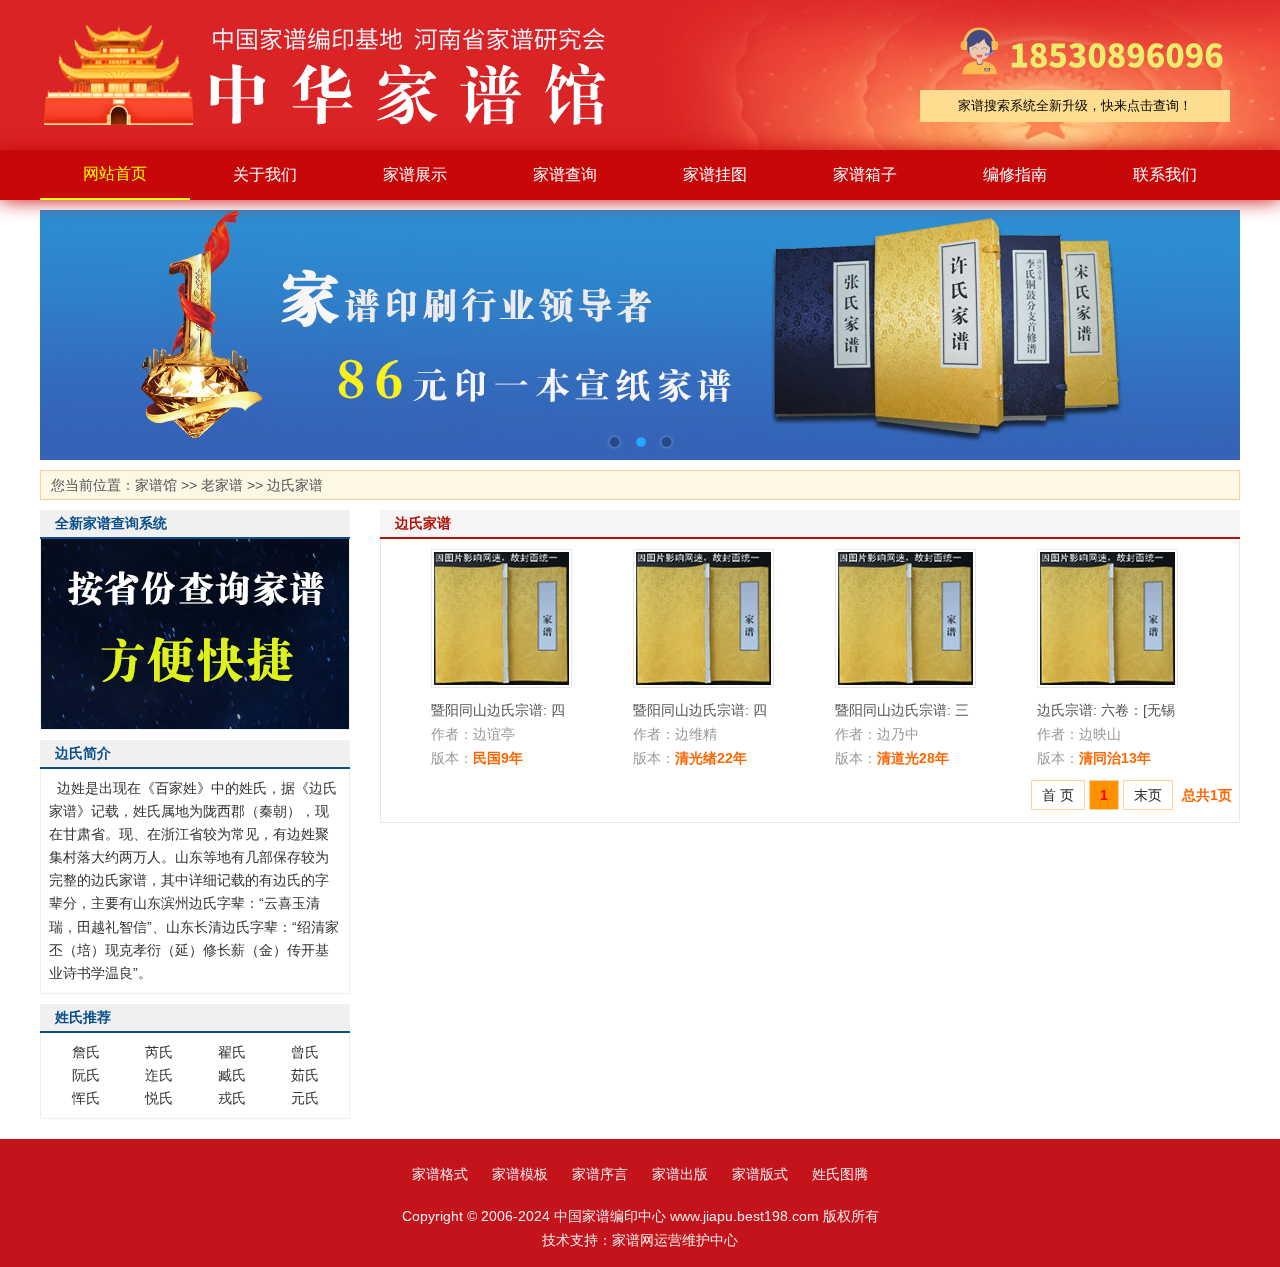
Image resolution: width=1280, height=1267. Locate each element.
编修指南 (1015, 174)
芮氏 (159, 1052)
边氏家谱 (295, 485)
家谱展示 (415, 174)
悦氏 (159, 1098)
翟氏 (232, 1052)
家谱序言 (600, 1174)
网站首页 (115, 173)
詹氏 (86, 1052)
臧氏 (232, 1075)
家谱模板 (520, 1174)
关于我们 (265, 174)
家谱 (340, 75)
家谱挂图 (715, 174)
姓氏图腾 (840, 1174)
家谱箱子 (865, 174)
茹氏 (305, 1075)
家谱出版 (680, 1174)
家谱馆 (156, 485)
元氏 (305, 1098)
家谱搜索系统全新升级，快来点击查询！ (1075, 105)
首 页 (1058, 795)
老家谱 (222, 485)
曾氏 (305, 1052)
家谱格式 (440, 1174)
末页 (1148, 795)
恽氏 (86, 1098)
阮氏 (86, 1075)
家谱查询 (565, 174)
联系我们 (1165, 174)
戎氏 (232, 1098)
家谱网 (633, 1240)
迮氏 (159, 1075)
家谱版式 (760, 1174)
